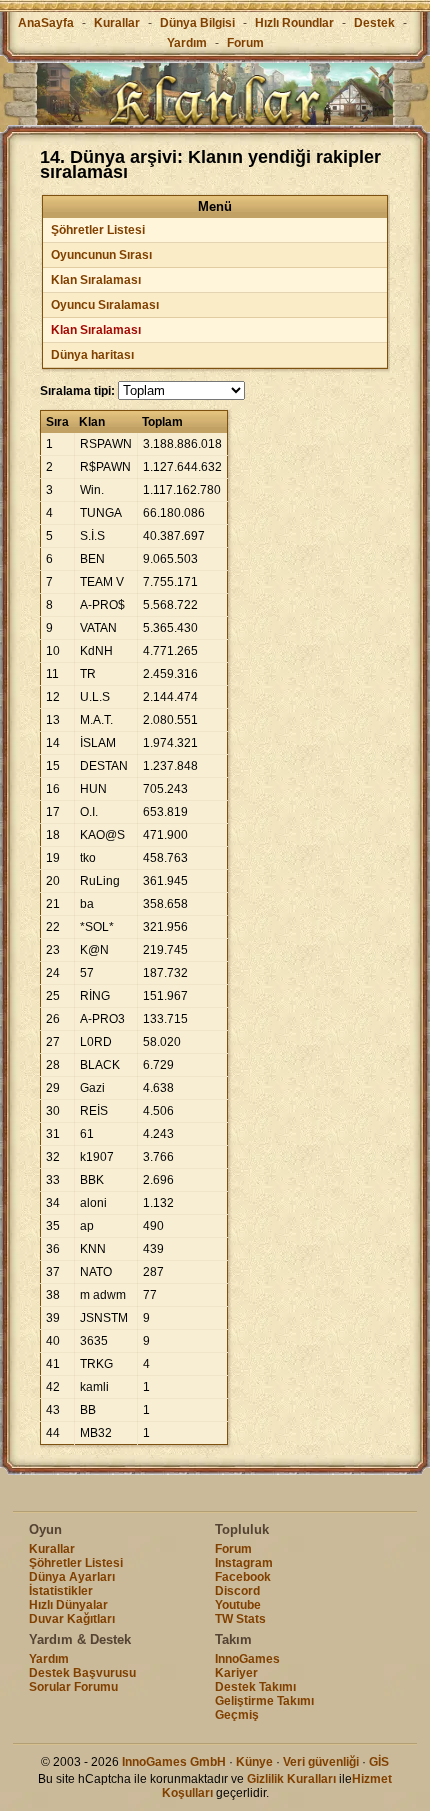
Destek (374, 23)
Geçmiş (237, 1715)
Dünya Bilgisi (197, 23)
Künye (254, 1762)
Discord (237, 1591)
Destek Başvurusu (82, 1673)
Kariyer (236, 1673)
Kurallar (117, 23)
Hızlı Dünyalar (68, 1605)
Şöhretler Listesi (98, 230)
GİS (379, 1762)
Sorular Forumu (73, 1687)
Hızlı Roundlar (294, 23)
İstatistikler (61, 1591)
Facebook (243, 1577)
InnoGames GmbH (174, 1762)
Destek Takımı (255, 1687)
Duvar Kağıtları (72, 1619)
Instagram (244, 1563)
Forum (245, 43)
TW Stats (240, 1619)
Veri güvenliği (321, 1762)
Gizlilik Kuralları (291, 1779)
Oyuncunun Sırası (101, 255)
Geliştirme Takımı (264, 1701)
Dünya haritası (92, 355)
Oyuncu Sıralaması (105, 305)
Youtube (238, 1605)
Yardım (187, 43)
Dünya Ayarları (72, 1577)
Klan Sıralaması (96, 280)
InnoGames (247, 1659)
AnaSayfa (46, 23)
